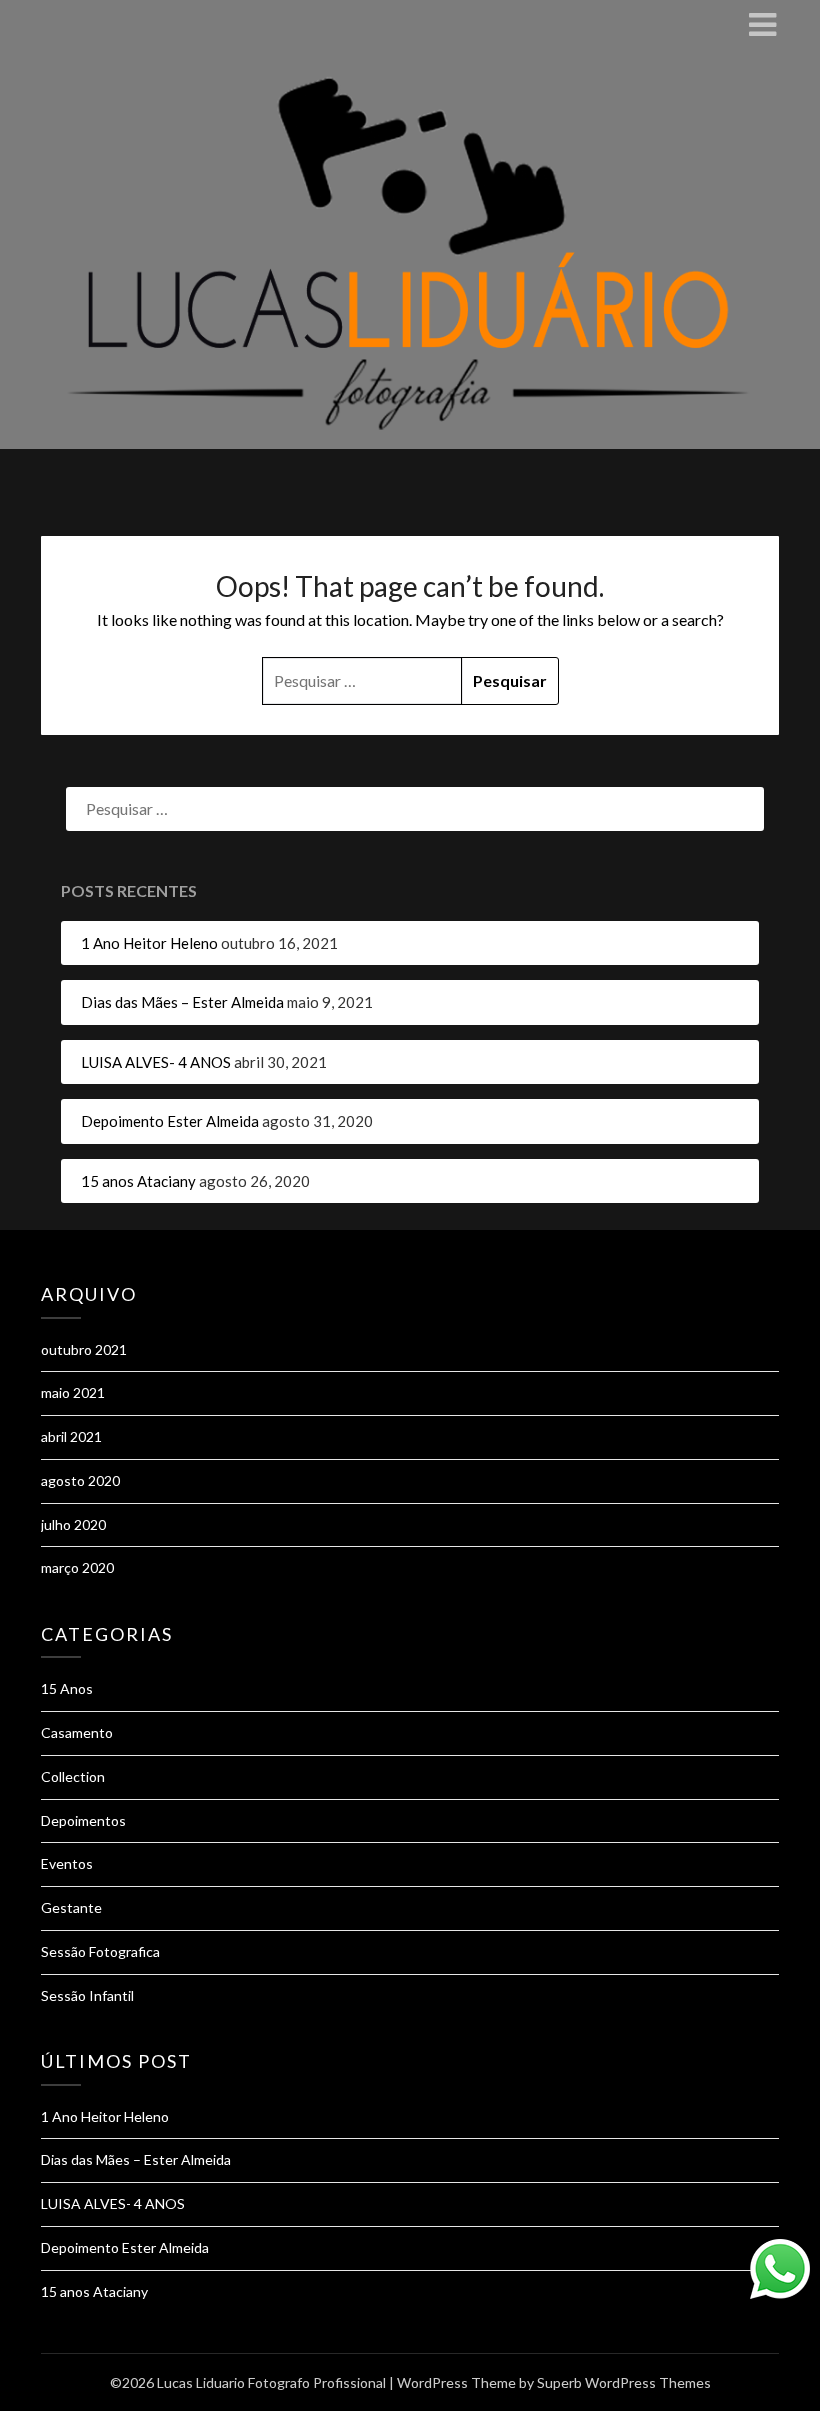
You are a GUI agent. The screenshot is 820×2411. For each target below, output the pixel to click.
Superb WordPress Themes (624, 2382)
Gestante (71, 1907)
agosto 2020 (80, 1480)
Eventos (67, 1863)
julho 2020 (73, 1524)
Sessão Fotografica (100, 1951)
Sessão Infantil (87, 1995)
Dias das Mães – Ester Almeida (182, 1002)
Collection (73, 1776)
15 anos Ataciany (138, 1181)
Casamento (77, 1732)
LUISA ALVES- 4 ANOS (156, 1062)
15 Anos (67, 1688)
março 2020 (77, 1567)
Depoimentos (83, 1820)
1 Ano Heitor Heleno (149, 943)
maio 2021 (73, 1392)
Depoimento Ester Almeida (170, 1121)
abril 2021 (71, 1436)
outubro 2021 (84, 1349)
